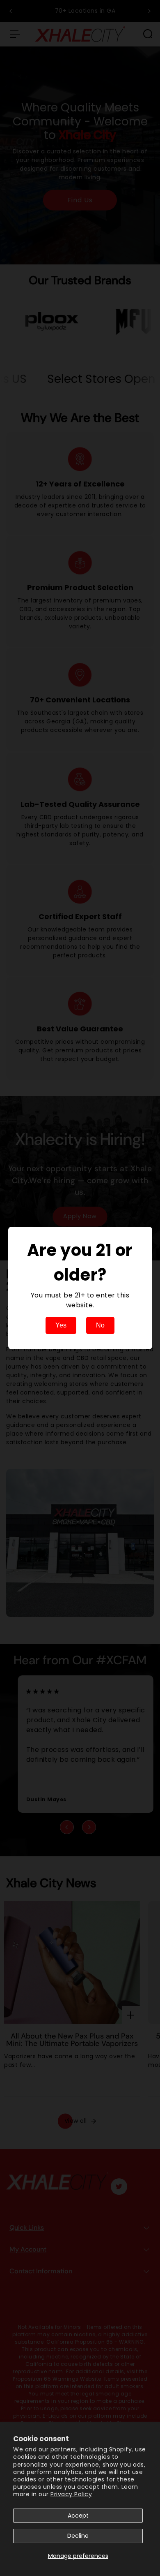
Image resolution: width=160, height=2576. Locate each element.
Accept (78, 2516)
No (100, 1325)
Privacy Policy (71, 2494)
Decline (78, 2536)
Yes (61, 1325)
